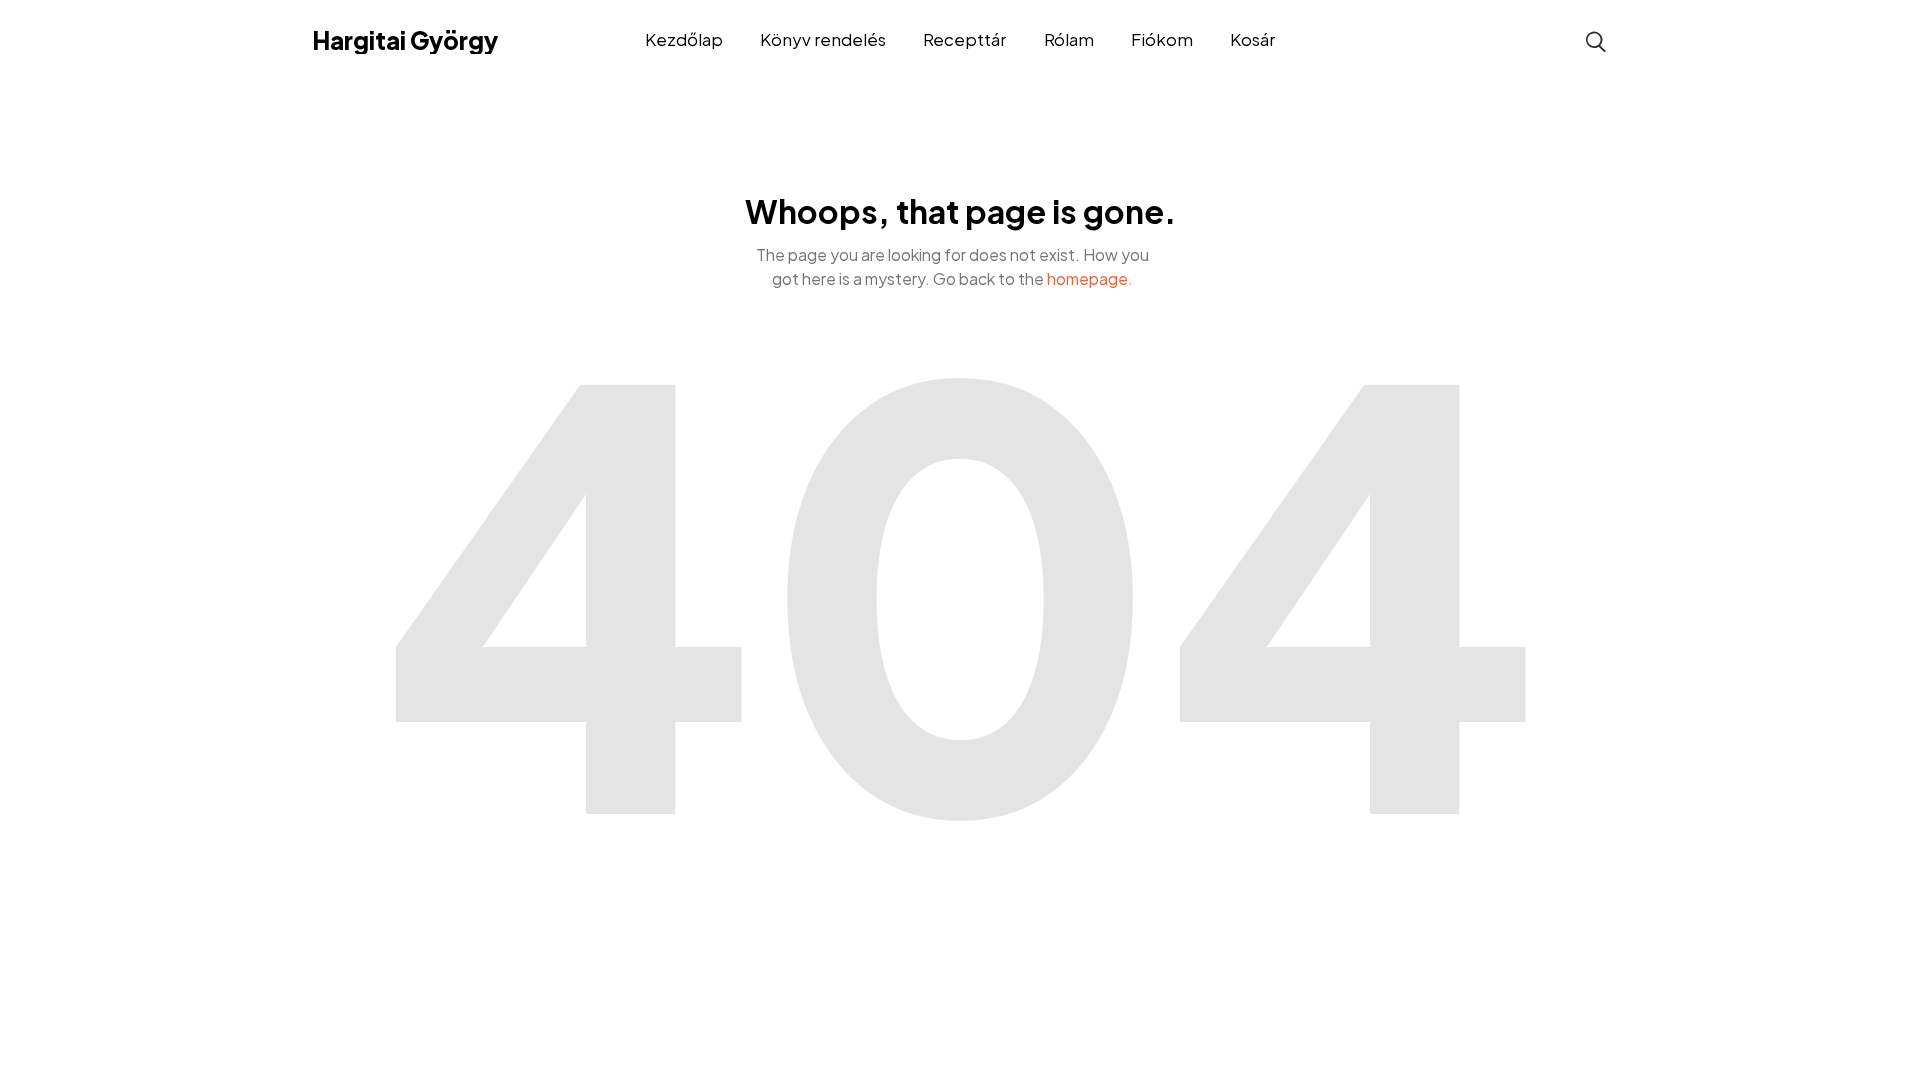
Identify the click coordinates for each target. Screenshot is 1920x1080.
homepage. (1090, 278)
